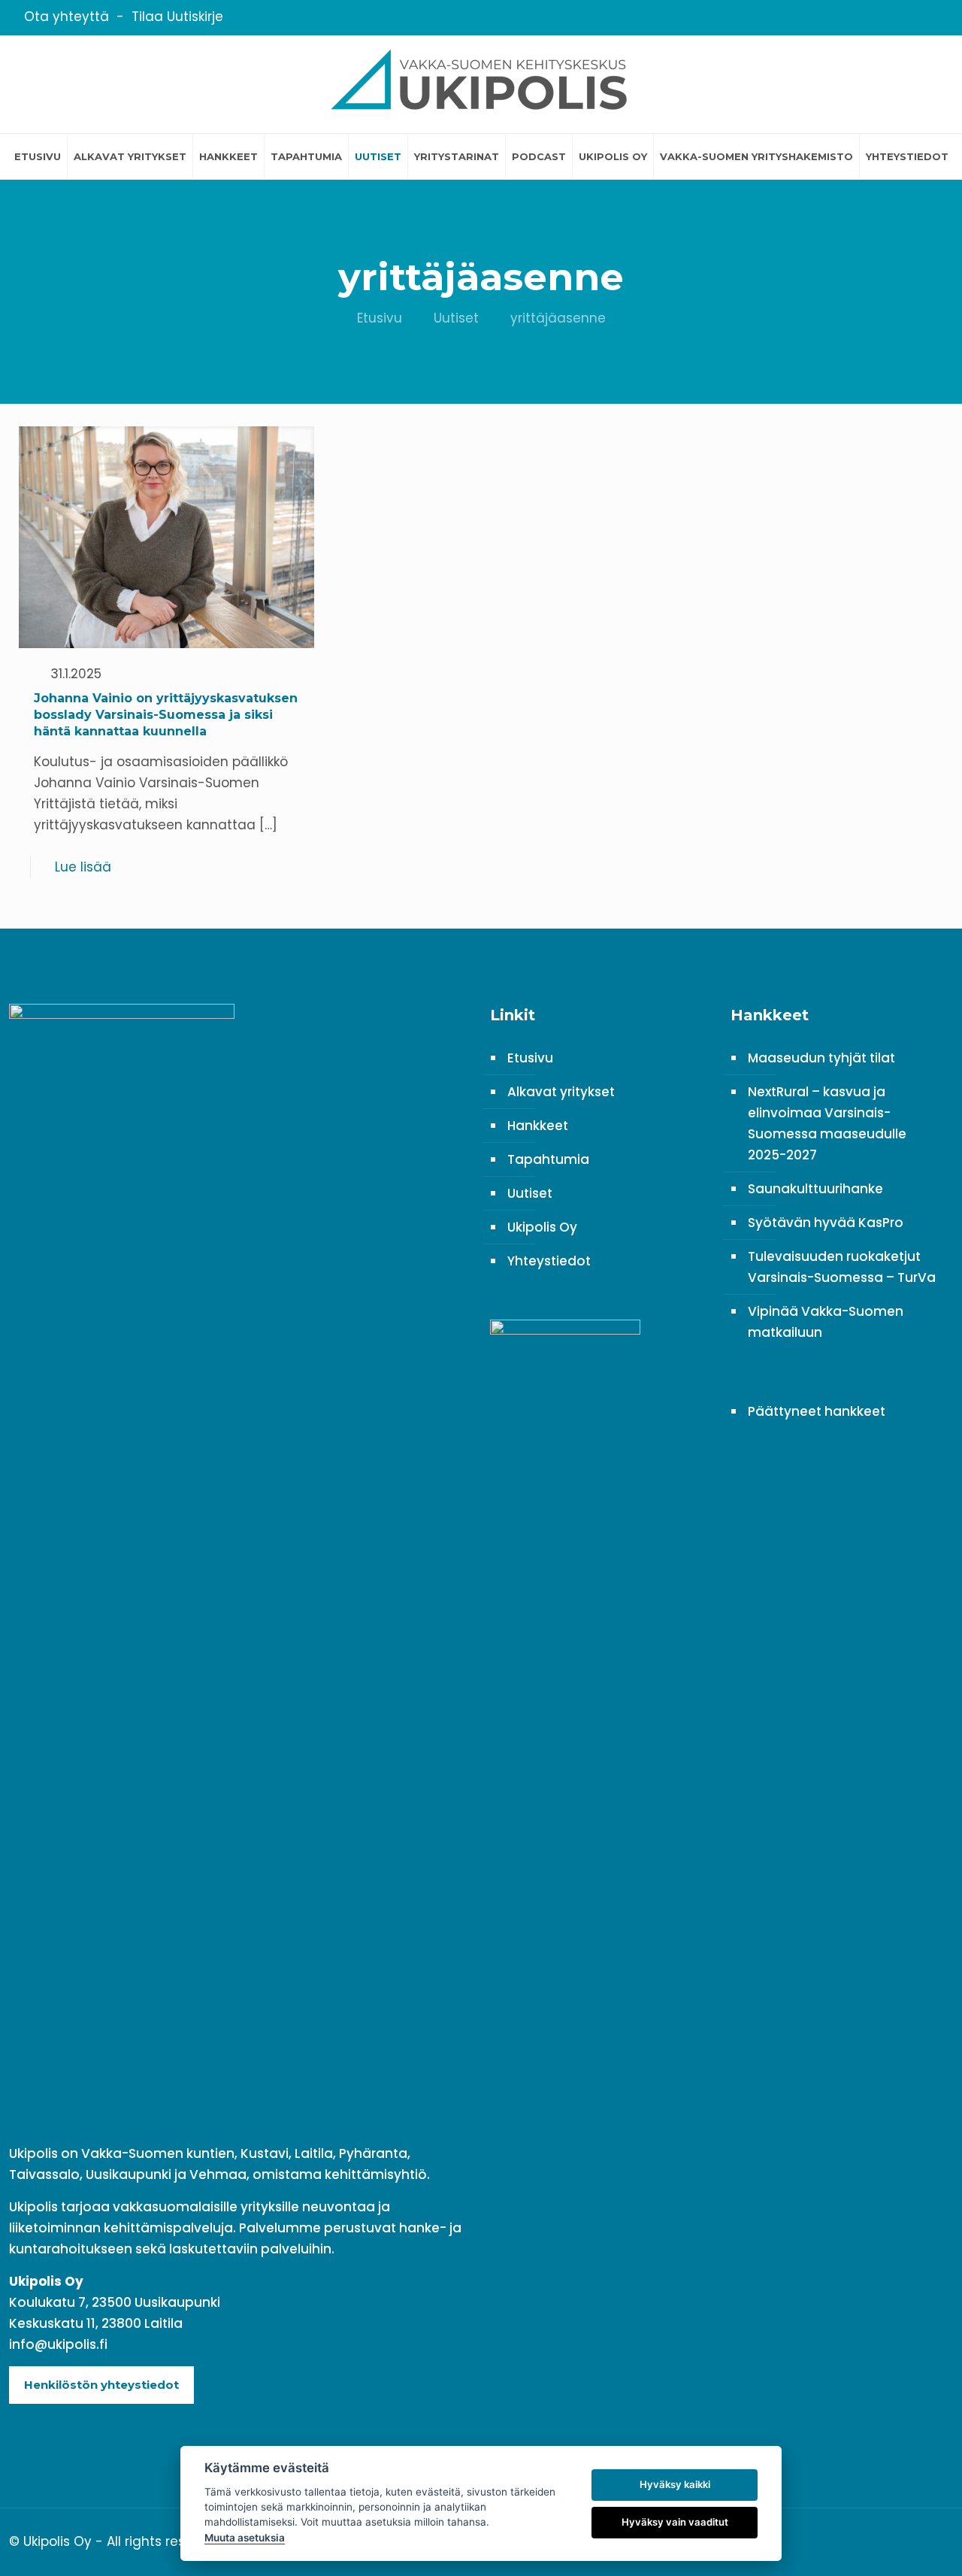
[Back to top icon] (937, 2540)
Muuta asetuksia (245, 2538)
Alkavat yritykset (561, 1092)
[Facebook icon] (890, 18)
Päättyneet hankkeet (817, 1411)
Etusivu (380, 318)
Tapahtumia (548, 1159)
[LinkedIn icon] (909, 18)
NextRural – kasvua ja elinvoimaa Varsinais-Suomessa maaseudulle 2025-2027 (827, 1123)
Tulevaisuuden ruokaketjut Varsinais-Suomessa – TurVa (842, 1267)
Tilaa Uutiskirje (177, 17)
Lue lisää (83, 867)
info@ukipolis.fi (58, 2344)
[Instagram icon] (928, 18)
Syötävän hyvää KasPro (826, 1223)
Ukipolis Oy (542, 1227)
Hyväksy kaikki (675, 2484)
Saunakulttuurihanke (815, 1189)
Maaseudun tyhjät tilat (821, 1058)
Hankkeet (538, 1126)
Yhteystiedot (549, 1261)
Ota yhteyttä (67, 17)
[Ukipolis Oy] (481, 84)
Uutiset (456, 318)
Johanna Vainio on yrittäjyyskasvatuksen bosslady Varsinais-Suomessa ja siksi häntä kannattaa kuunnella (166, 715)
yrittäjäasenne (558, 318)
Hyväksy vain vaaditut (675, 2522)
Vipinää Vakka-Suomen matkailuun (826, 1322)
